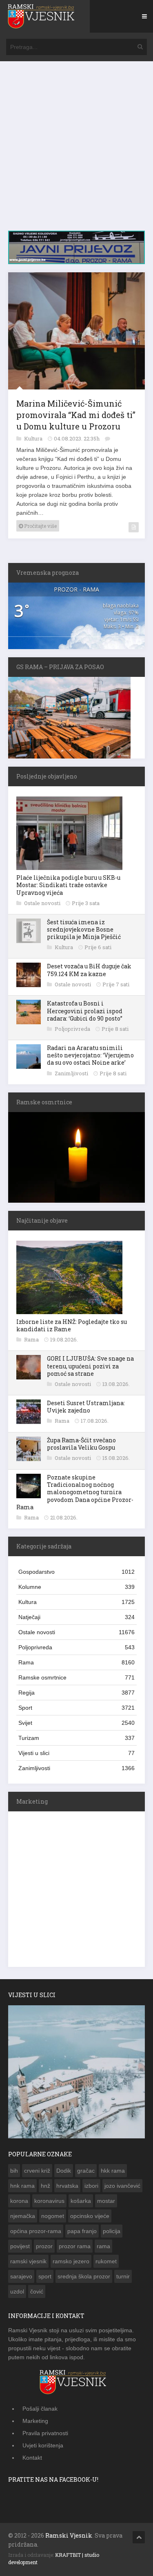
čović (37, 2291)
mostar (106, 2201)
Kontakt (32, 2458)
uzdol (17, 2291)
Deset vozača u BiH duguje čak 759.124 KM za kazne (89, 970)
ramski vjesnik (28, 2261)
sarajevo (21, 2276)
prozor (44, 2246)
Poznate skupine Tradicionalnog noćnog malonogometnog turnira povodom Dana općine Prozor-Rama (75, 1492)
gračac (86, 2171)
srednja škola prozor (84, 2276)
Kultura (34, 438)
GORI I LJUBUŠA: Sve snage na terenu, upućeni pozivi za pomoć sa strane (90, 1366)
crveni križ (37, 2171)
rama (103, 2246)
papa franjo (82, 2231)
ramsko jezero (71, 2261)
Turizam (76, 1738)
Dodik (64, 2171)
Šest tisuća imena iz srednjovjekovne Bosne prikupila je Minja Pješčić (84, 929)
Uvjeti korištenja (43, 2445)
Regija (76, 1693)
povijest (20, 2246)
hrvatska (67, 2186)
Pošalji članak (40, 2409)
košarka (81, 2201)
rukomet (106, 2261)
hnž (45, 2186)
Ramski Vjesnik (69, 2535)
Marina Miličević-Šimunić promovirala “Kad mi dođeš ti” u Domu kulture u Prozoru (76, 415)
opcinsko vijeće (90, 2216)
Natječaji (76, 1617)
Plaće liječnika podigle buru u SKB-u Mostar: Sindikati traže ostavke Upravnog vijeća (68, 885)
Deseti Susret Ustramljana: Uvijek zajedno (86, 1407)
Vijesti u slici (76, 1753)
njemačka (23, 2216)
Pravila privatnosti (45, 2433)
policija (112, 2231)
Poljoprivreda (73, 1029)
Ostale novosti (43, 903)
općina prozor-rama (36, 2231)
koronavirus (49, 2201)
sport (45, 2276)
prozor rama (75, 2246)
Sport (76, 1708)
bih (14, 2171)
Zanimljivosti (72, 1073)
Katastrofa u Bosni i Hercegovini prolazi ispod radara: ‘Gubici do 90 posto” (85, 1011)
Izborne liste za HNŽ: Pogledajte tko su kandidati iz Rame (72, 1325)
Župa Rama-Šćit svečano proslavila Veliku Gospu (81, 1444)
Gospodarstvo (76, 1572)
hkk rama (113, 2171)
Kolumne (76, 1587)
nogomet (53, 2216)
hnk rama (22, 2186)
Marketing (35, 2421)
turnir (123, 2276)
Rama (32, 1339)
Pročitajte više (40, 526)
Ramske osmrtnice (76, 1677)
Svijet (76, 1723)
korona (19, 2201)
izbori (91, 2186)
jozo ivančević (122, 2186)
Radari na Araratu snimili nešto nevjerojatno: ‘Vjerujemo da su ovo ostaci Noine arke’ (90, 1055)
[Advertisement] (76, 150)
